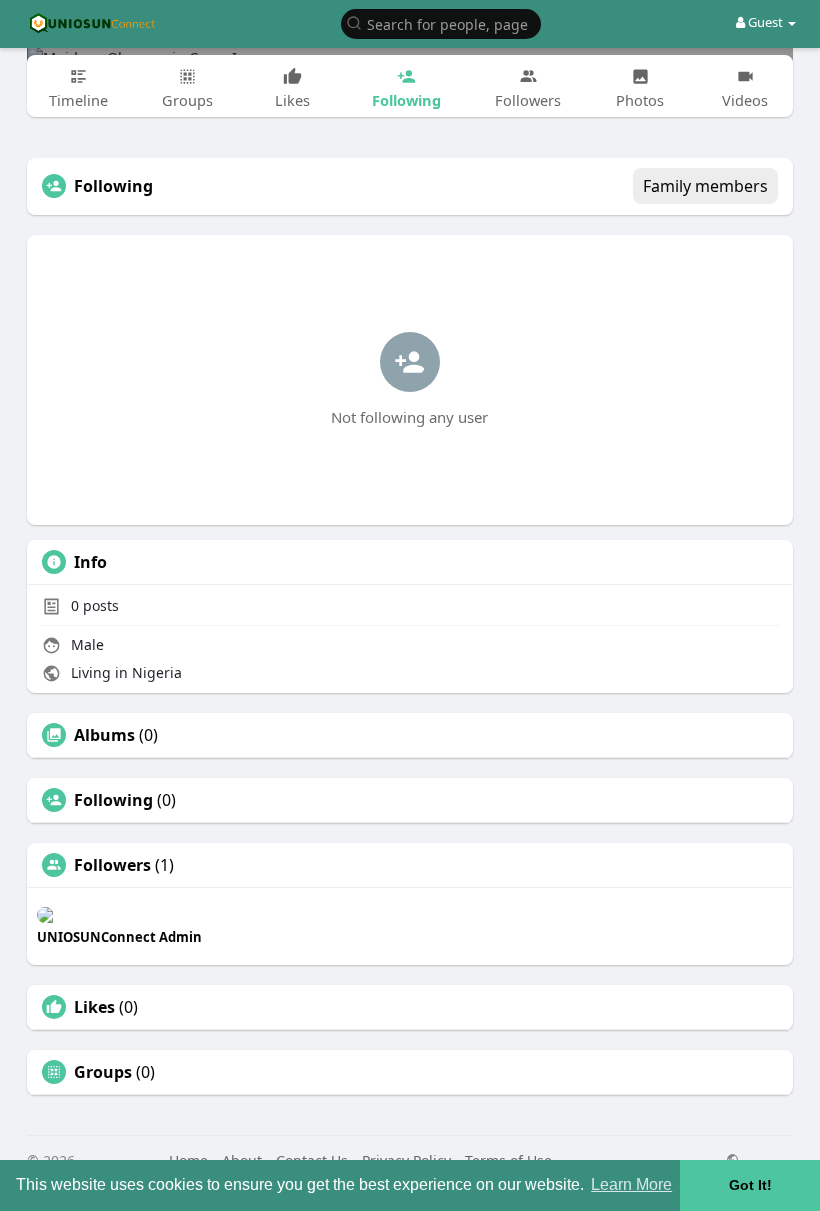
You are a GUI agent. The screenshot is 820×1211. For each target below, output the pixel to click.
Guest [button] (765, 22)
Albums (104, 735)
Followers (112, 865)
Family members (705, 186)
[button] (441, 22)
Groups (103, 1072)
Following (113, 800)
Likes (94, 1007)
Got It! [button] (750, 1185)
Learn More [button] (631, 1184)
